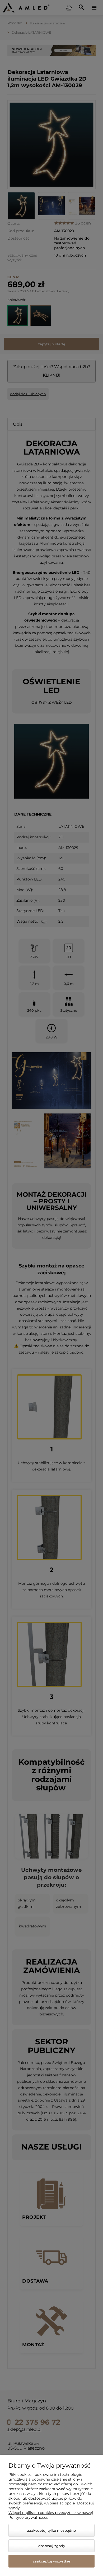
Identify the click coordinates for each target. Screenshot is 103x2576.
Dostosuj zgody (52, 2546)
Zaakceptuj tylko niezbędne (51, 2530)
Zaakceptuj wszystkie (51, 2561)
